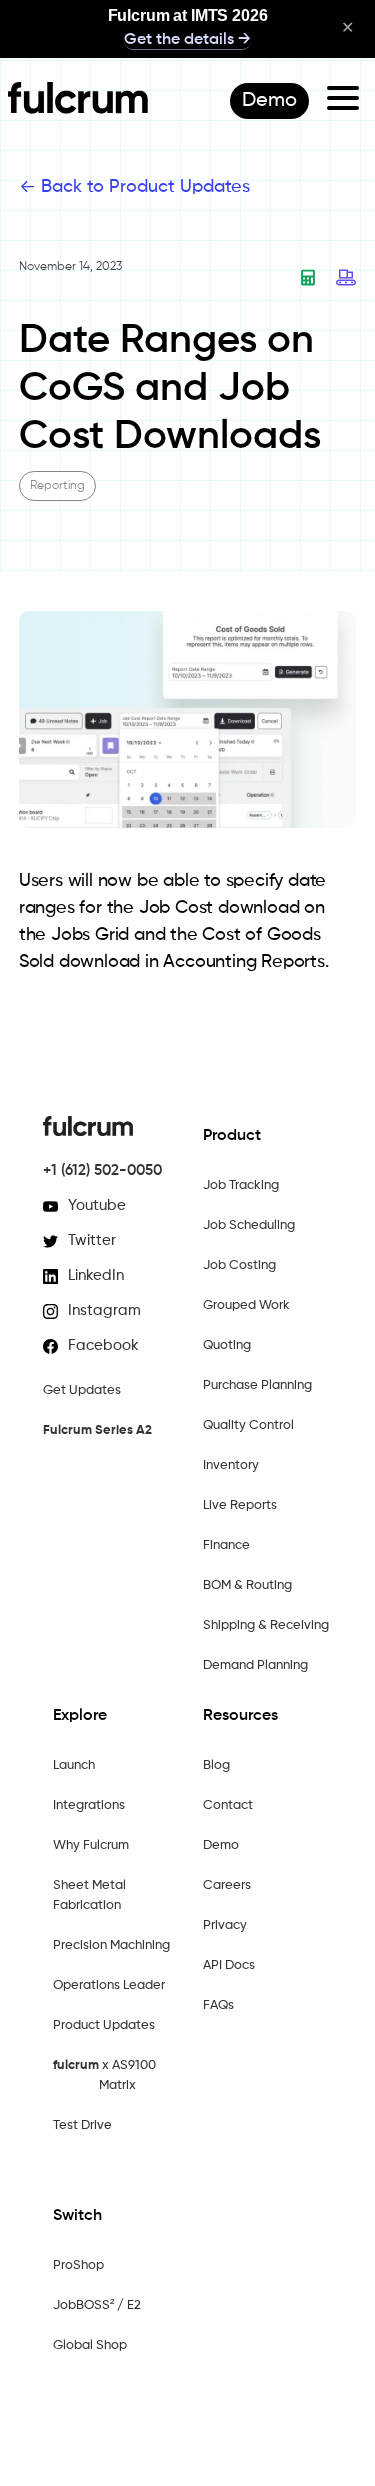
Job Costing (239, 1265)
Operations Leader (109, 1985)
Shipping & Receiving (266, 1625)
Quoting (227, 1345)
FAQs (218, 2005)
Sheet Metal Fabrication (89, 1895)
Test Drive (82, 2125)
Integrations (89, 1805)
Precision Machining (111, 1945)
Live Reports (240, 1505)
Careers (227, 1885)
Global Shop (90, 2345)
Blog (216, 1765)
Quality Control (248, 1425)
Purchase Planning (257, 1385)
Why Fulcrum (91, 1845)
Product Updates (104, 2025)
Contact (228, 1805)
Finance (226, 1545)
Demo (221, 1845)
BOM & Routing (247, 1585)
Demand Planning (255, 1665)
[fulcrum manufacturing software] (78, 109)
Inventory (231, 1465)
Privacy (225, 1925)
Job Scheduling (249, 1225)
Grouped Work (246, 1305)
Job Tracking (241, 1185)
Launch (74, 1765)
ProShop (78, 2265)
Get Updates (82, 1390)
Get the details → (187, 40)
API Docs (229, 1965)
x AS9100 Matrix (104, 2075)
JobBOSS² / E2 (97, 2305)
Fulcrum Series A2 (97, 1430)
